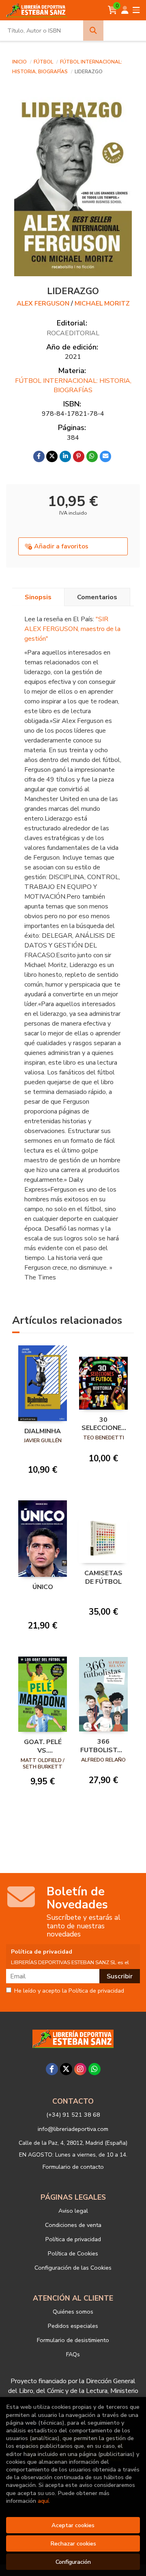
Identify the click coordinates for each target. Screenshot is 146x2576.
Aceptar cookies (73, 2525)
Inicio (19, 62)
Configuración (73, 2562)
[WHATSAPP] (94, 2069)
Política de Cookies (73, 2253)
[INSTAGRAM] (80, 2069)
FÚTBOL (44, 62)
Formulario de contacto (73, 2167)
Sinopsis (38, 597)
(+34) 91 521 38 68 (73, 2115)
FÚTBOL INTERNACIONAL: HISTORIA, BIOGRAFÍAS (73, 385)
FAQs (73, 2354)
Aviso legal (73, 2211)
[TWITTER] (66, 2069)
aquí (43, 2501)
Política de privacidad (73, 2239)
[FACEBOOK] (52, 2069)
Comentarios (97, 597)
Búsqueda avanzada (125, 31)
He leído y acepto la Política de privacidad (69, 1991)
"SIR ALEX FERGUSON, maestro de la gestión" (72, 629)
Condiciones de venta (73, 2225)
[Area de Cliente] (125, 10)
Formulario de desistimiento (73, 2340)
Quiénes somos (73, 2312)
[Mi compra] (113, 10)
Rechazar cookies (73, 2543)
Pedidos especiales (73, 2326)
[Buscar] (93, 31)
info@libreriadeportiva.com (73, 2129)
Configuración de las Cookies (73, 2268)
